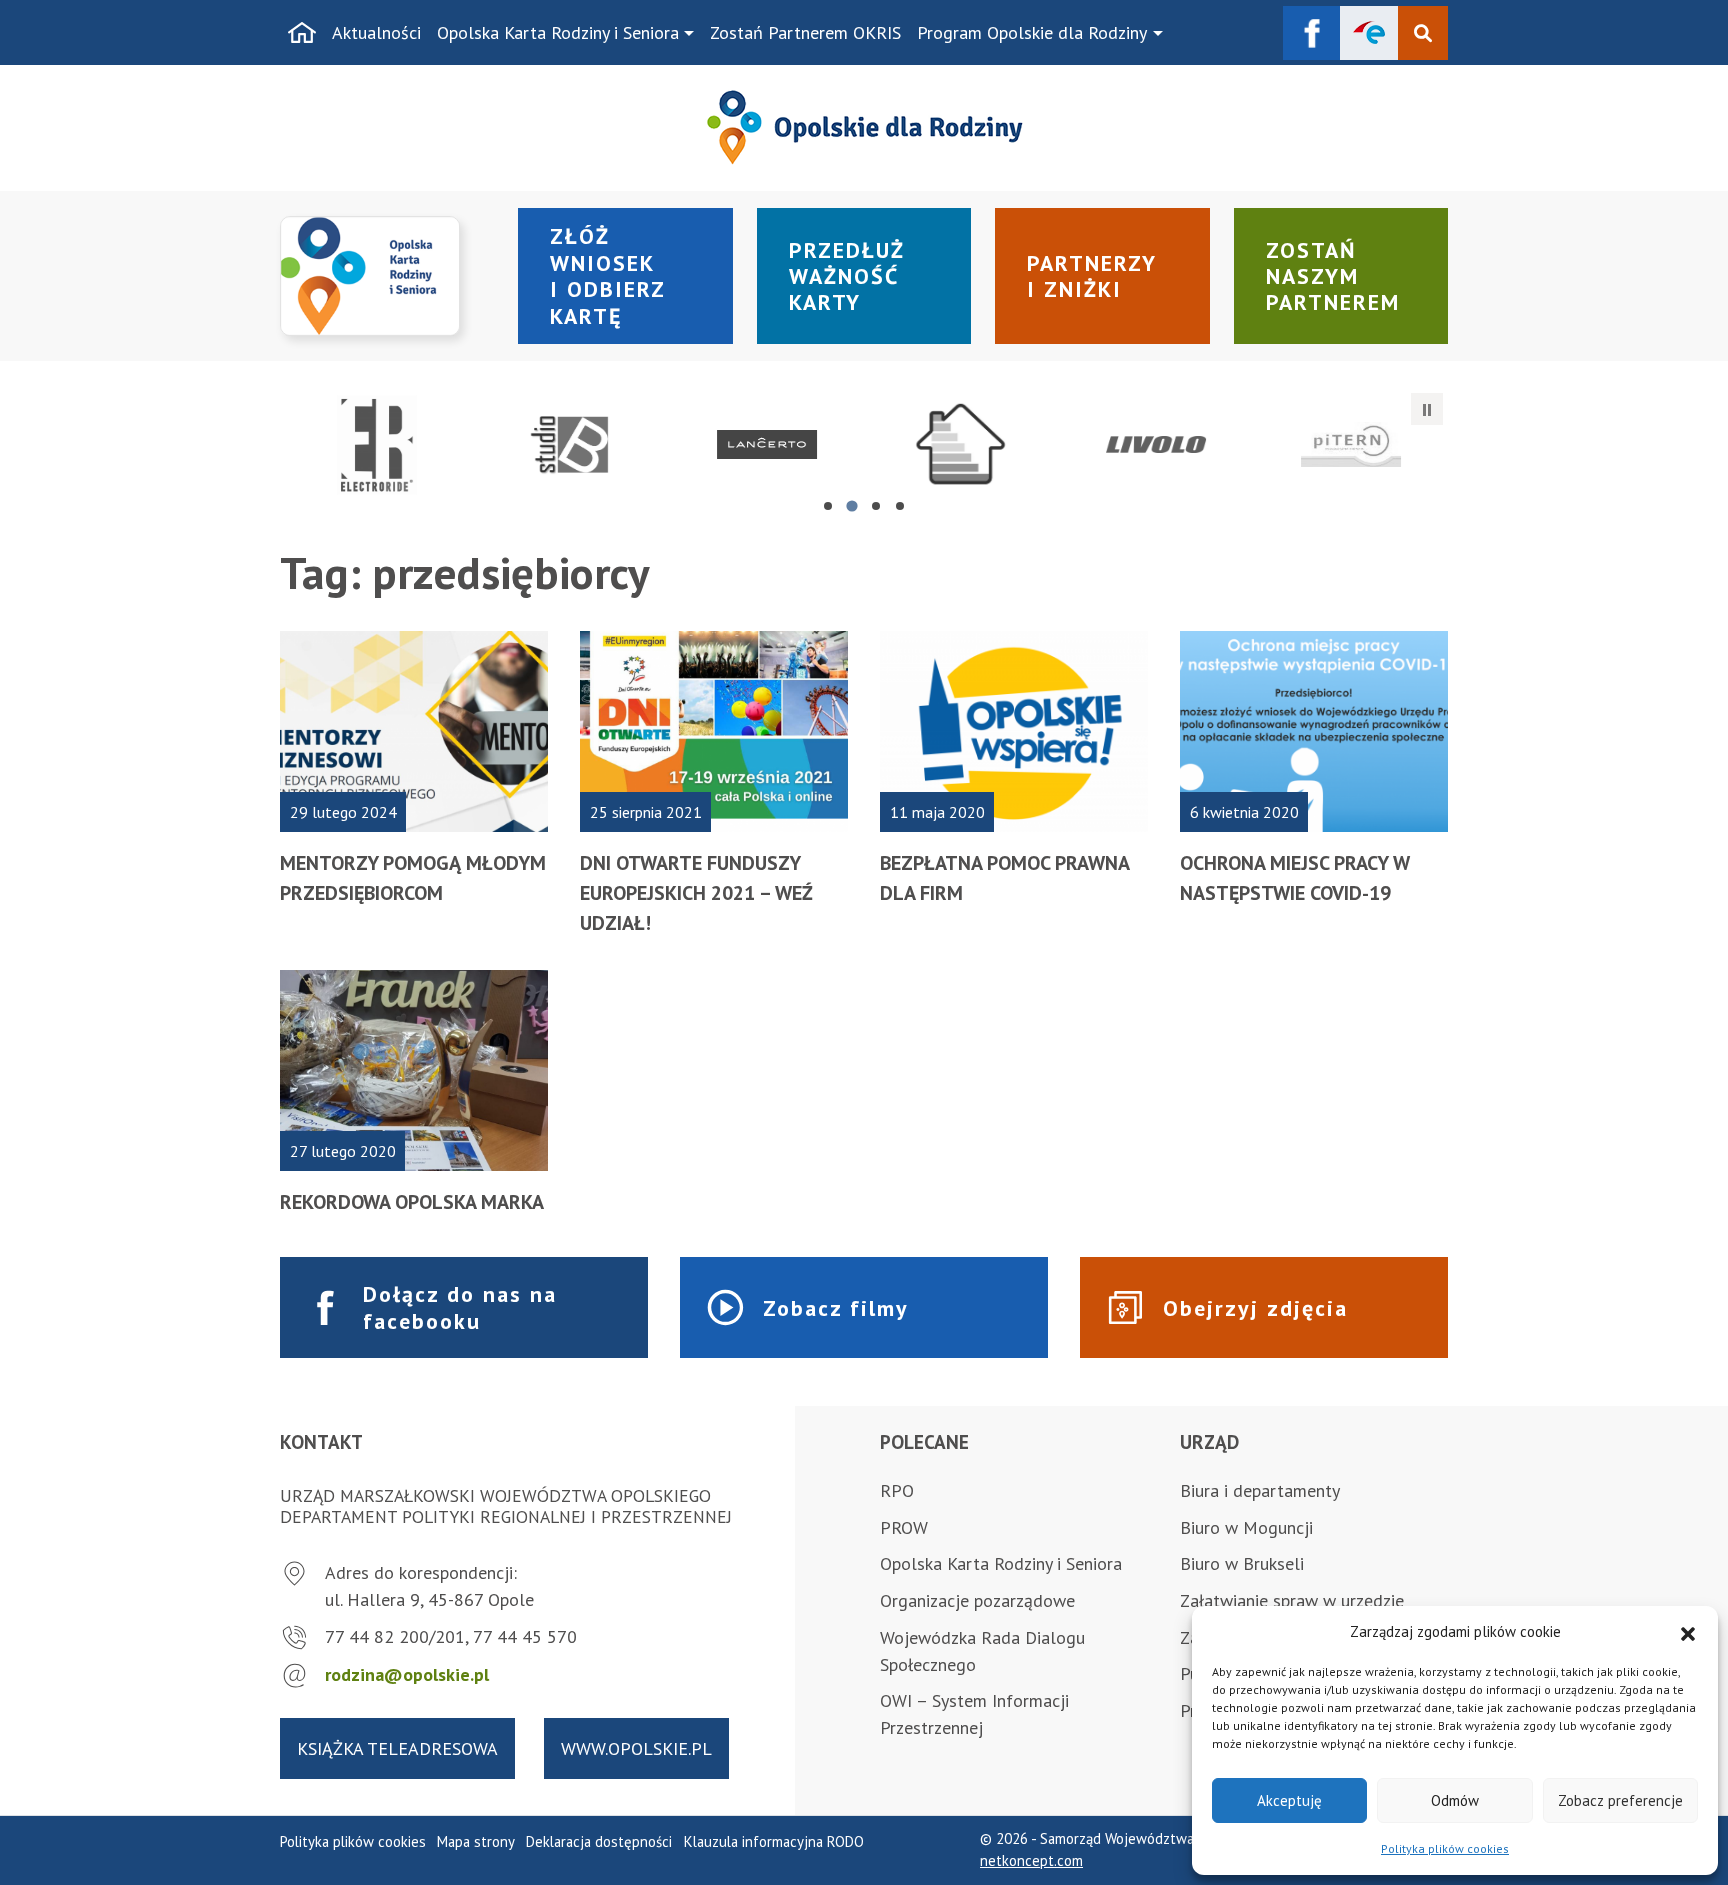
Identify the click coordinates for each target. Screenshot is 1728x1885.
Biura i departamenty (1260, 1490)
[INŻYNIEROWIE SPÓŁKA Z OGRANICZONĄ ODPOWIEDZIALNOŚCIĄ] (961, 445)
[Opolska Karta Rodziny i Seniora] (387, 276)
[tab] (828, 506)
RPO (897, 1490)
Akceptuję (1289, 1800)
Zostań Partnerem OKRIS (805, 32)
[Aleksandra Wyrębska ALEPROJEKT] (1156, 445)
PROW (904, 1527)
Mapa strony (476, 1841)
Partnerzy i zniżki (1092, 276)
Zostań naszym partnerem (1333, 276)
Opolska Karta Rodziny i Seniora (558, 32)
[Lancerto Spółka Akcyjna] (766, 445)
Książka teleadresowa (397, 1748)
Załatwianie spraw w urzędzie (1292, 1600)
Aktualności (376, 32)
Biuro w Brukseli (1242, 1563)
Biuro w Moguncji (1246, 1527)
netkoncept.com (1031, 1860)
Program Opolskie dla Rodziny (1032, 32)
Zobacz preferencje (1620, 1800)
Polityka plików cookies (1445, 1848)
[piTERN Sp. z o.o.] (1350, 445)
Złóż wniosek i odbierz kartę (608, 275)
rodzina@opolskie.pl (407, 1674)
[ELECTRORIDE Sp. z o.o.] (377, 445)
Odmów (1455, 1800)
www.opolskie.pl (636, 1748)
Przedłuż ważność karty (847, 276)
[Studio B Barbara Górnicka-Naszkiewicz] (572, 445)
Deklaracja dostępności (599, 1841)
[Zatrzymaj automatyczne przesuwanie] (1427, 409)
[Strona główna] (302, 33)
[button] (1688, 1632)
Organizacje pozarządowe (977, 1600)
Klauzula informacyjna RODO (774, 1841)
